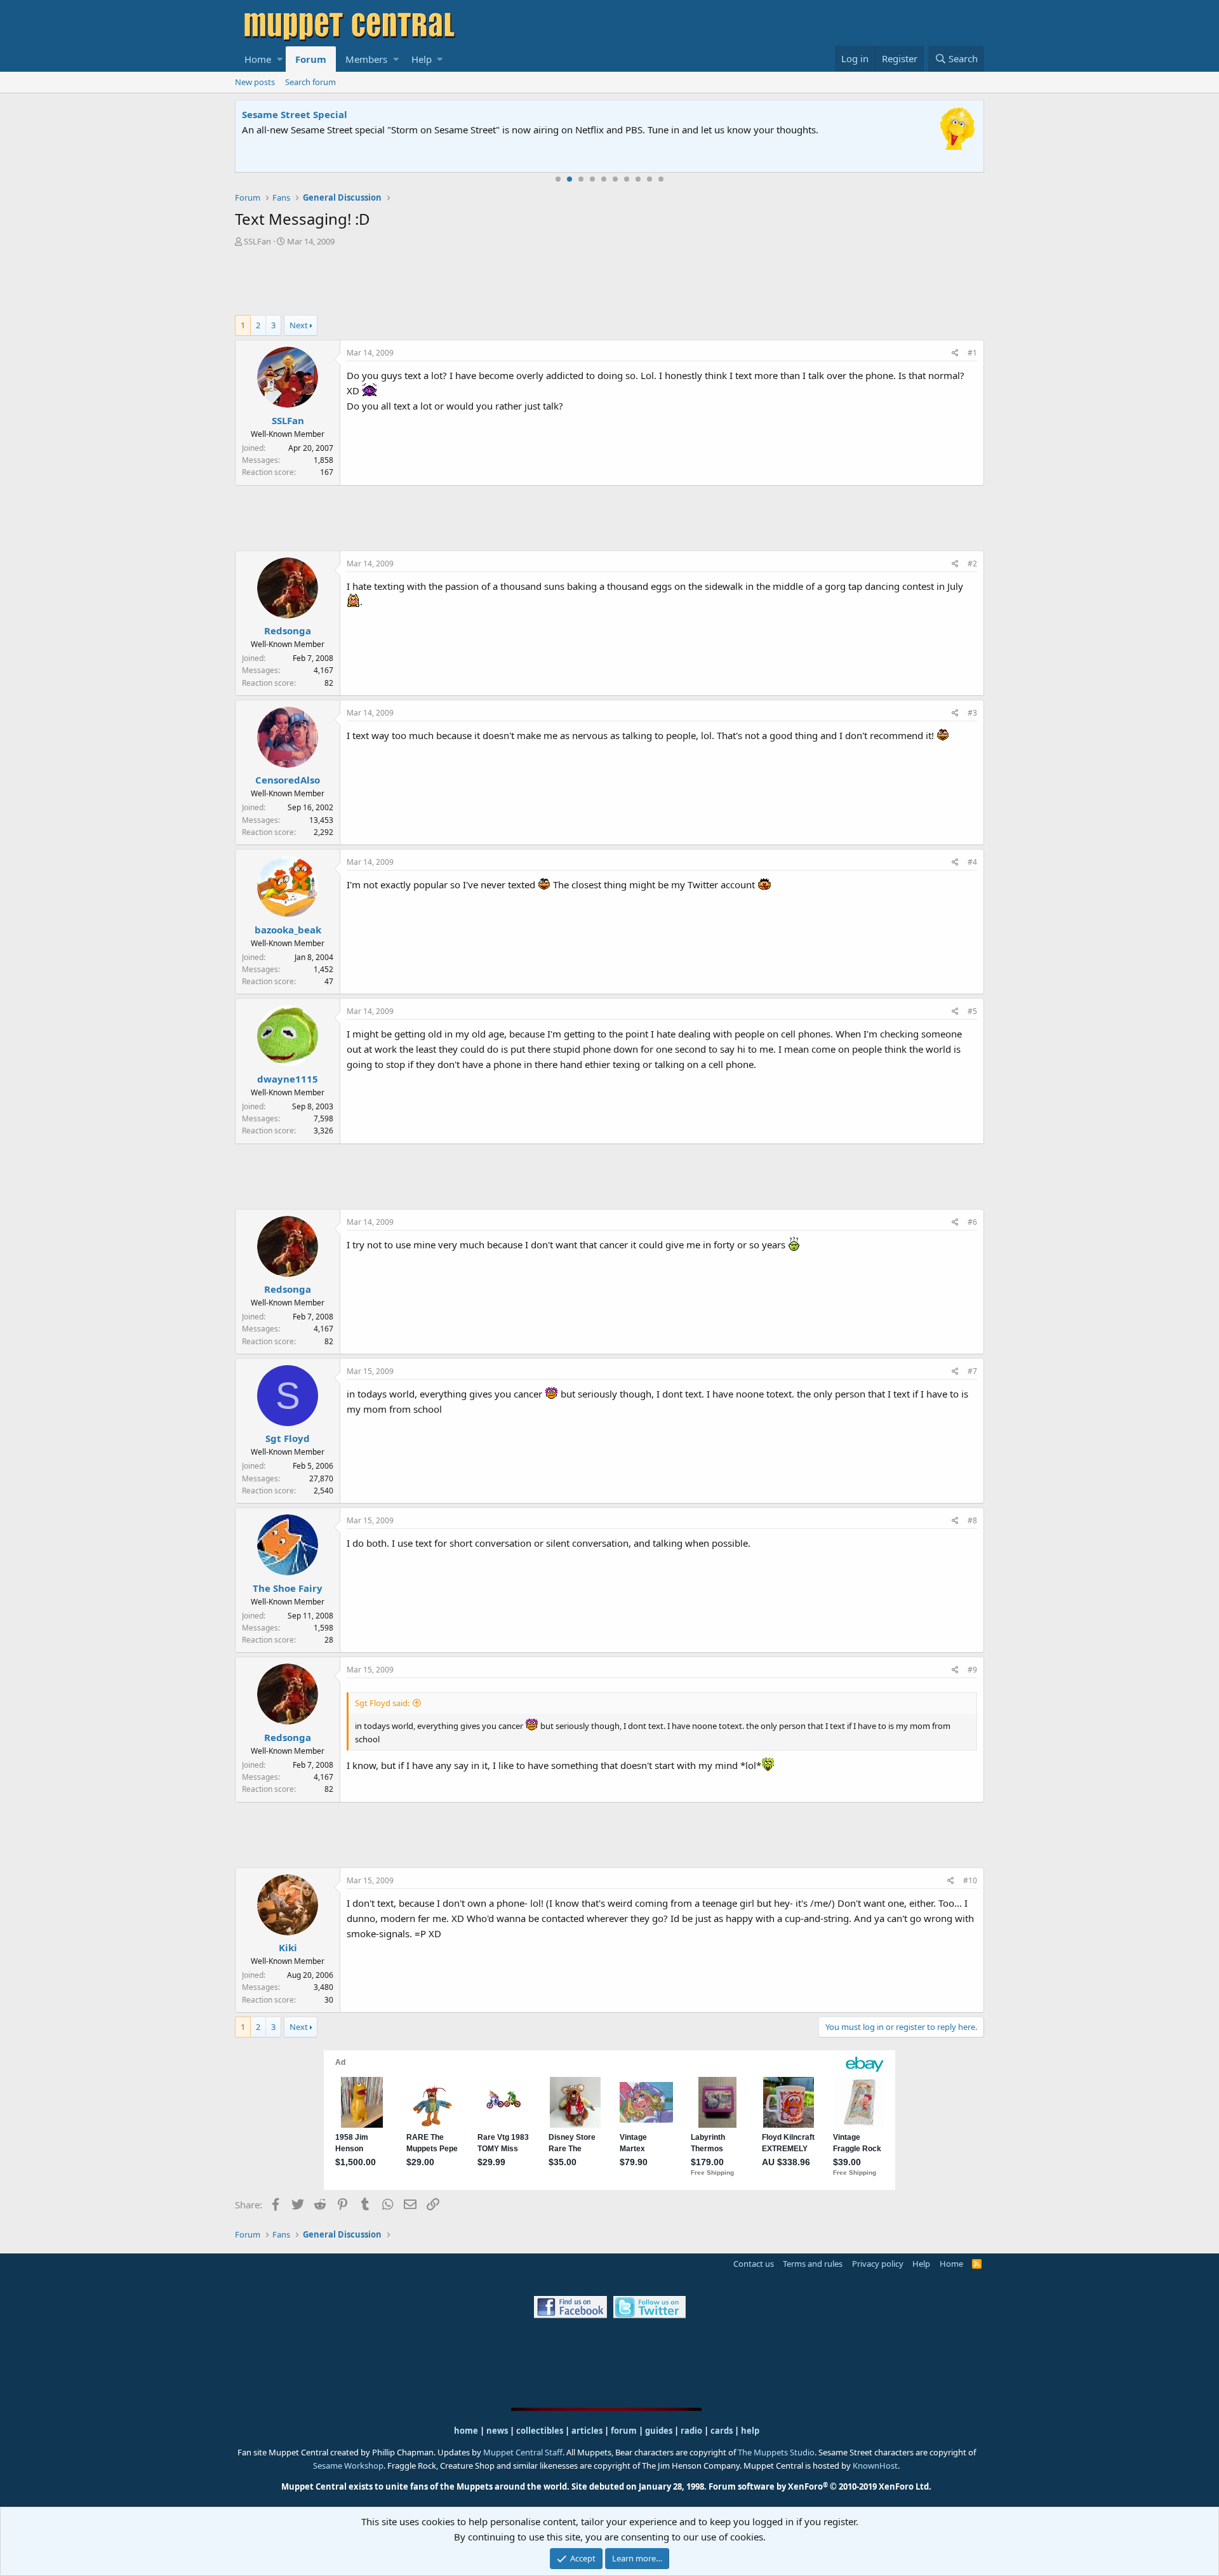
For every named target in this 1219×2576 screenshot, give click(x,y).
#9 (972, 1670)
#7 (972, 1371)
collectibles (540, 2431)
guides (659, 2431)
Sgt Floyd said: (382, 1703)
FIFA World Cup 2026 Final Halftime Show (341, 114)
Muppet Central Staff (523, 2452)
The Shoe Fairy (288, 1588)
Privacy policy (878, 2264)
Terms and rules (813, 2264)
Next (299, 325)
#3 (972, 713)
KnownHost (875, 2466)
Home (258, 59)
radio (691, 2431)
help (750, 2431)
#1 (972, 353)
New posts (255, 82)
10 (661, 179)
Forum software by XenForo (820, 2486)
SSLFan (257, 241)
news (497, 2431)
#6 (972, 1222)
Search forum (310, 82)
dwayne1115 (288, 1079)
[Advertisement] (609, 283)
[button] (280, 59)
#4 (972, 862)
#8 (972, 1520)
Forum (311, 59)
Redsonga (288, 631)
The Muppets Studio (776, 2452)
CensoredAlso (288, 780)
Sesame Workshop (348, 2466)
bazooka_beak (288, 930)
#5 (972, 1011)
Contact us (754, 2264)
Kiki (288, 1947)
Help (422, 59)
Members (366, 59)
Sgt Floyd (288, 1438)
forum (624, 2431)
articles (588, 2431)
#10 (970, 1880)
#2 (972, 564)
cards (722, 2431)
